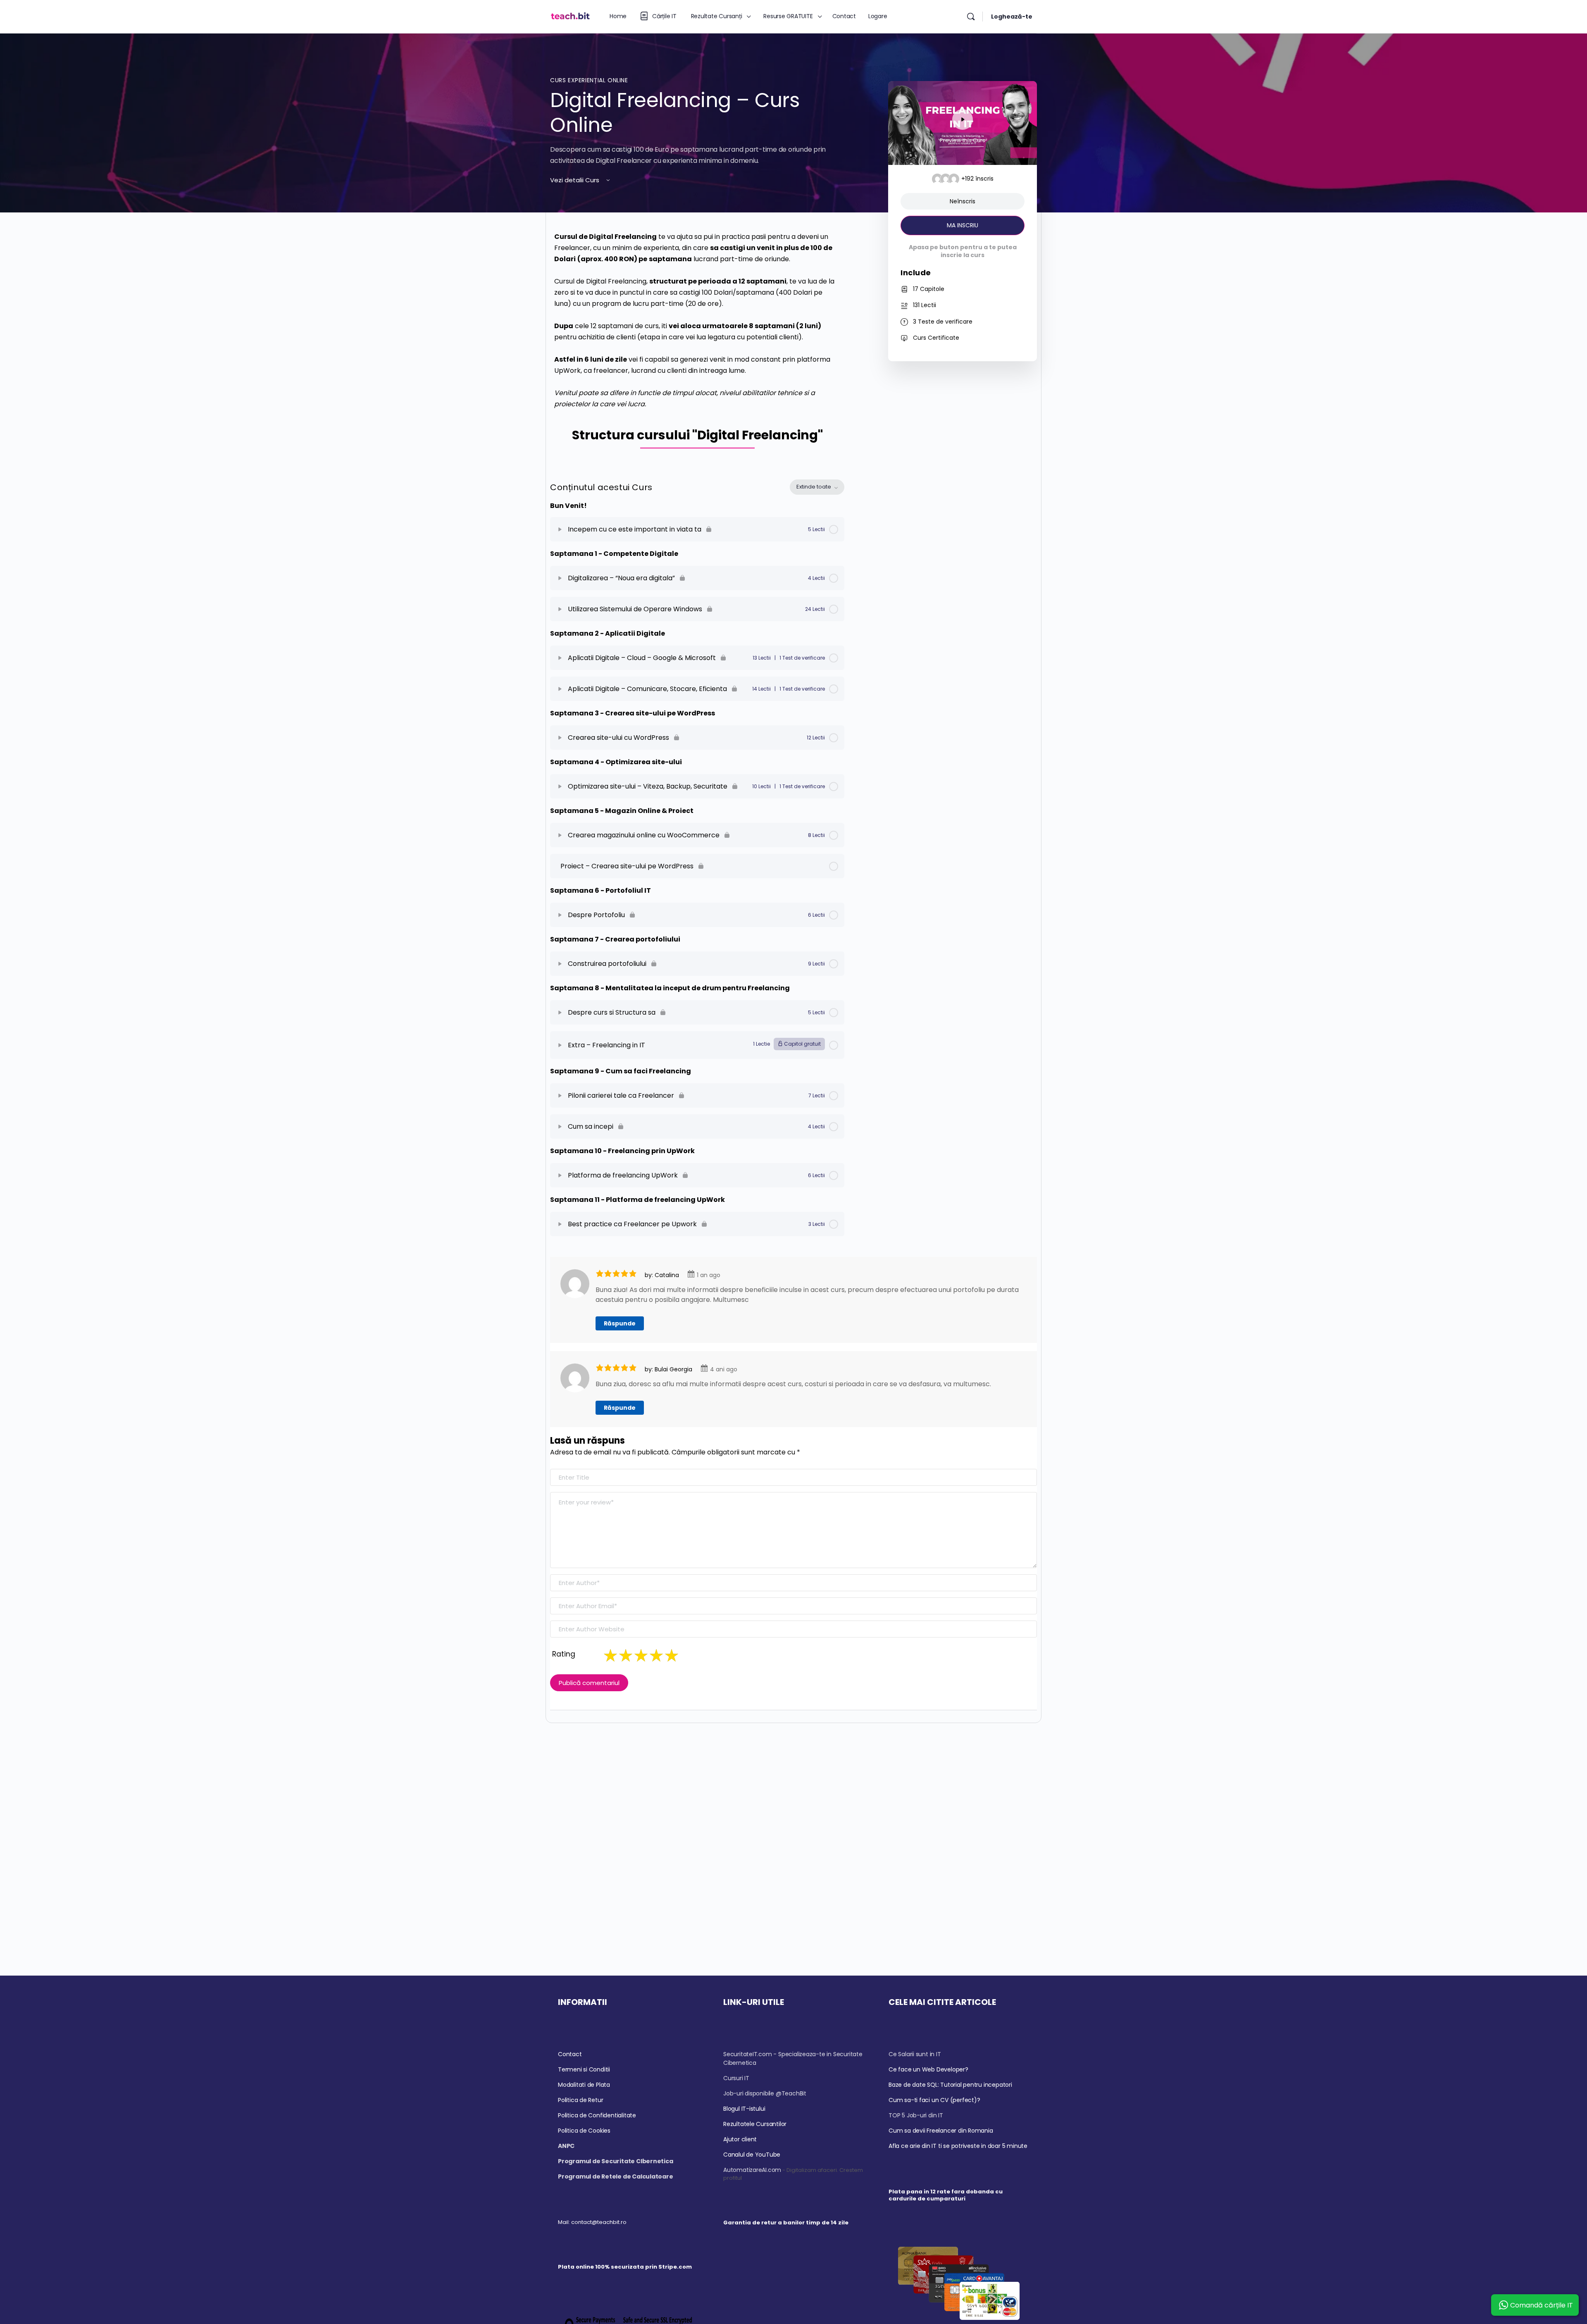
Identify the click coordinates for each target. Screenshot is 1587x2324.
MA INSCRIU (963, 225)
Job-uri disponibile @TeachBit (765, 2093)
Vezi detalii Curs (575, 180)
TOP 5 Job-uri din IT (916, 2115)
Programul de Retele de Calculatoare (616, 2176)
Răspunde (620, 1323)
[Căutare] (971, 17)
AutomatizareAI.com (752, 2170)
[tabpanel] (697, 343)
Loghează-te (1012, 17)
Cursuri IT (736, 2078)
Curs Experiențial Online (589, 80)
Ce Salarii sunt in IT (915, 2054)
